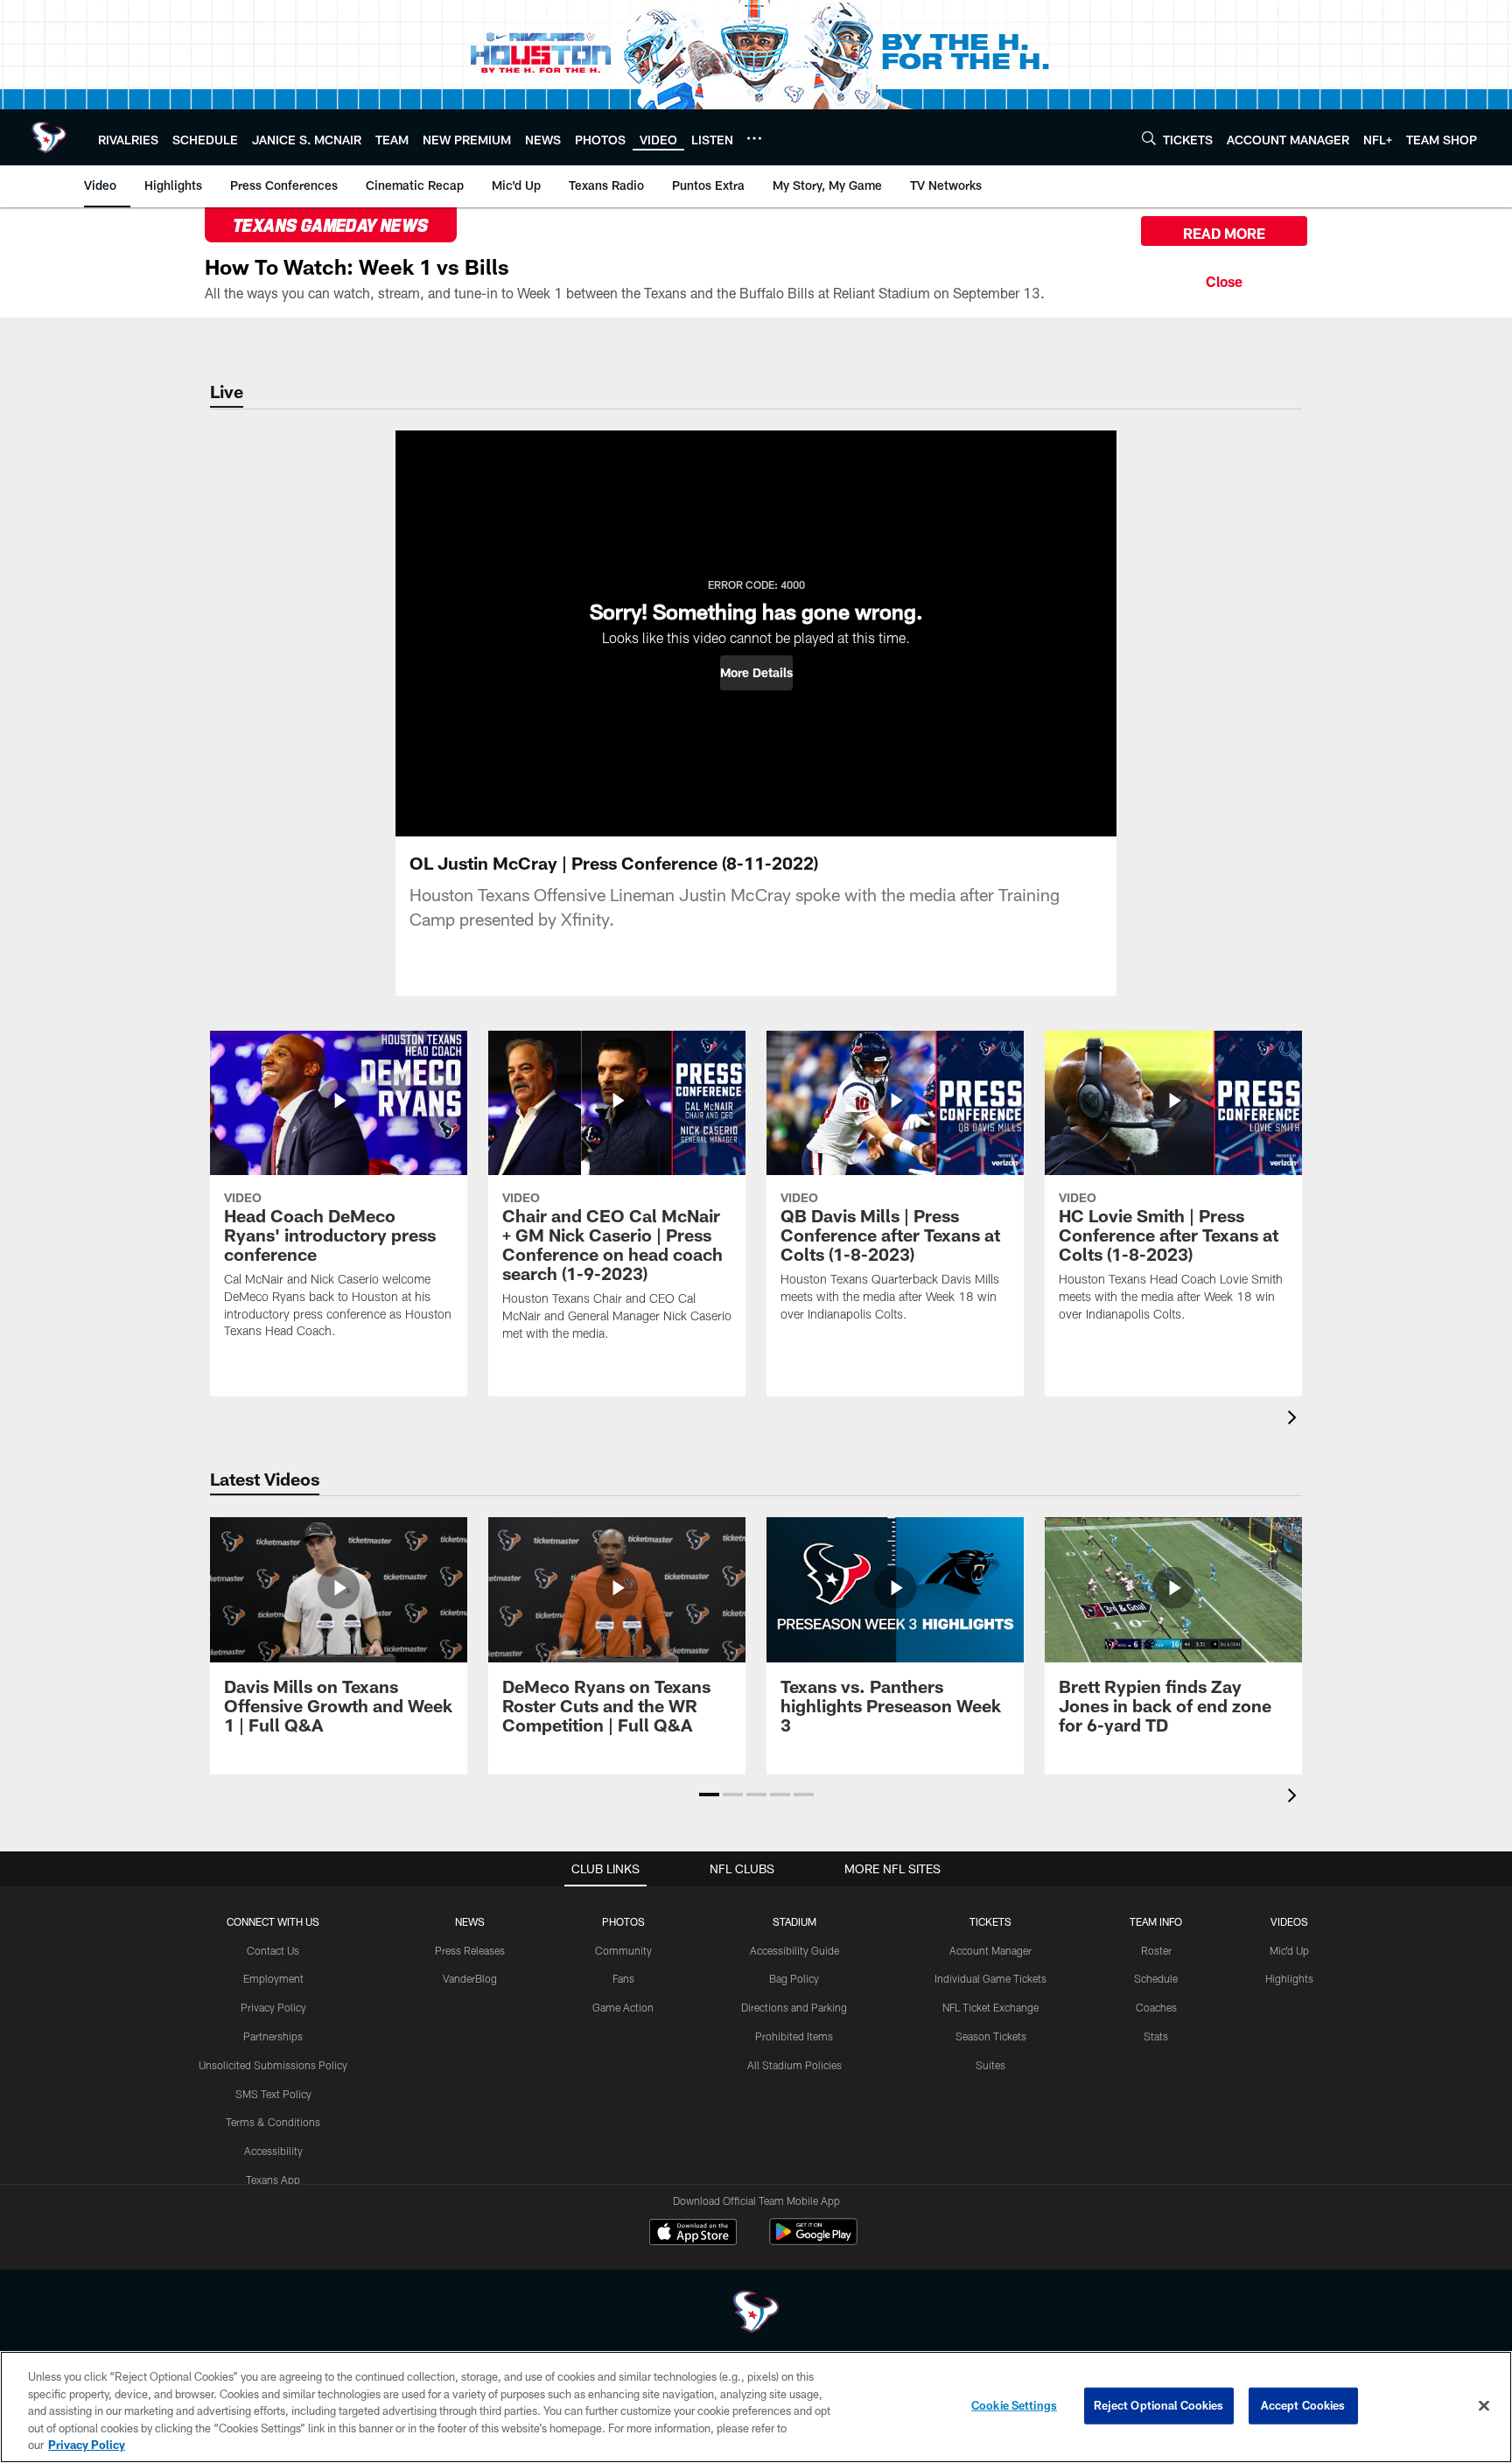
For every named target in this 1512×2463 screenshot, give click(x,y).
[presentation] (1295, 1420)
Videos (1289, 1921)
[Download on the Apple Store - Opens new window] (693, 2234)
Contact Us (273, 1950)
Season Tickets (991, 2036)
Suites (990, 2065)
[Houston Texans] (756, 2314)
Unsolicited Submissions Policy (273, 2065)
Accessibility (273, 2151)
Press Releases (470, 1950)
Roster (1156, 1950)
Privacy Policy (273, 2007)
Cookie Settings (1014, 2405)
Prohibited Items (794, 2036)
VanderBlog (470, 1978)
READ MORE (1224, 233)
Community (623, 1950)
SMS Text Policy (273, 2094)
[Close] (1224, 279)
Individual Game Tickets (990, 1978)
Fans (623, 1978)
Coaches (1156, 2007)
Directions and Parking (794, 2007)
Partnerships (273, 2036)
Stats (1156, 2036)
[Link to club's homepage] (49, 137)
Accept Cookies (1303, 2405)
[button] (756, 673)
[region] (756, 2407)
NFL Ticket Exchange (990, 2007)
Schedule (1156, 1978)
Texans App (273, 2180)
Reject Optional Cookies (1159, 2405)
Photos (623, 1921)
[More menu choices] (754, 138)
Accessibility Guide (794, 1950)
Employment (273, 1978)
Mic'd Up (1289, 1950)
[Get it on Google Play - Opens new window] (813, 2240)
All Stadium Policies (794, 2065)
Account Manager (990, 1950)
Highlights (1289, 1978)
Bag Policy (794, 1978)
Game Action (623, 2007)
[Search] (1149, 138)
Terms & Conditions (273, 2122)
